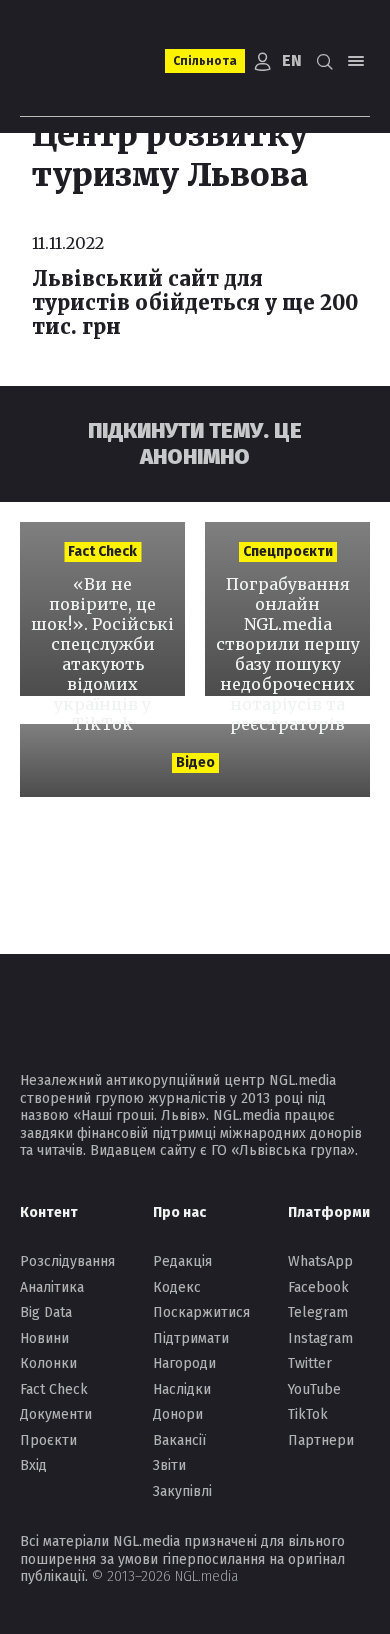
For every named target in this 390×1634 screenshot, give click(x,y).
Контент (49, 1212)
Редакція (182, 1261)
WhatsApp (320, 1261)
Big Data (46, 1312)
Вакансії (179, 1440)
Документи (56, 1414)
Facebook (318, 1287)
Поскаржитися (201, 1312)
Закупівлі (182, 1491)
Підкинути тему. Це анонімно (195, 443)
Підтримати (191, 1338)
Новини (44, 1338)
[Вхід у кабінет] (263, 61)
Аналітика (52, 1287)
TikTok (308, 1414)
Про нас (179, 1212)
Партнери (321, 1440)
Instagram (320, 1338)
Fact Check (54, 1389)
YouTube (314, 1389)
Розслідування (67, 1261)
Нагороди (184, 1363)
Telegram (318, 1312)
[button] (324, 61)
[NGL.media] (86, 61)
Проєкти (48, 1440)
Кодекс (177, 1287)
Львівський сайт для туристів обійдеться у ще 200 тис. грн (195, 302)
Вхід (33, 1465)
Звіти (169, 1465)
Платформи (329, 1212)
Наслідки (182, 1389)
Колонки (48, 1363)
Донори (178, 1414)
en (292, 60)
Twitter (310, 1363)
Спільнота (205, 61)
